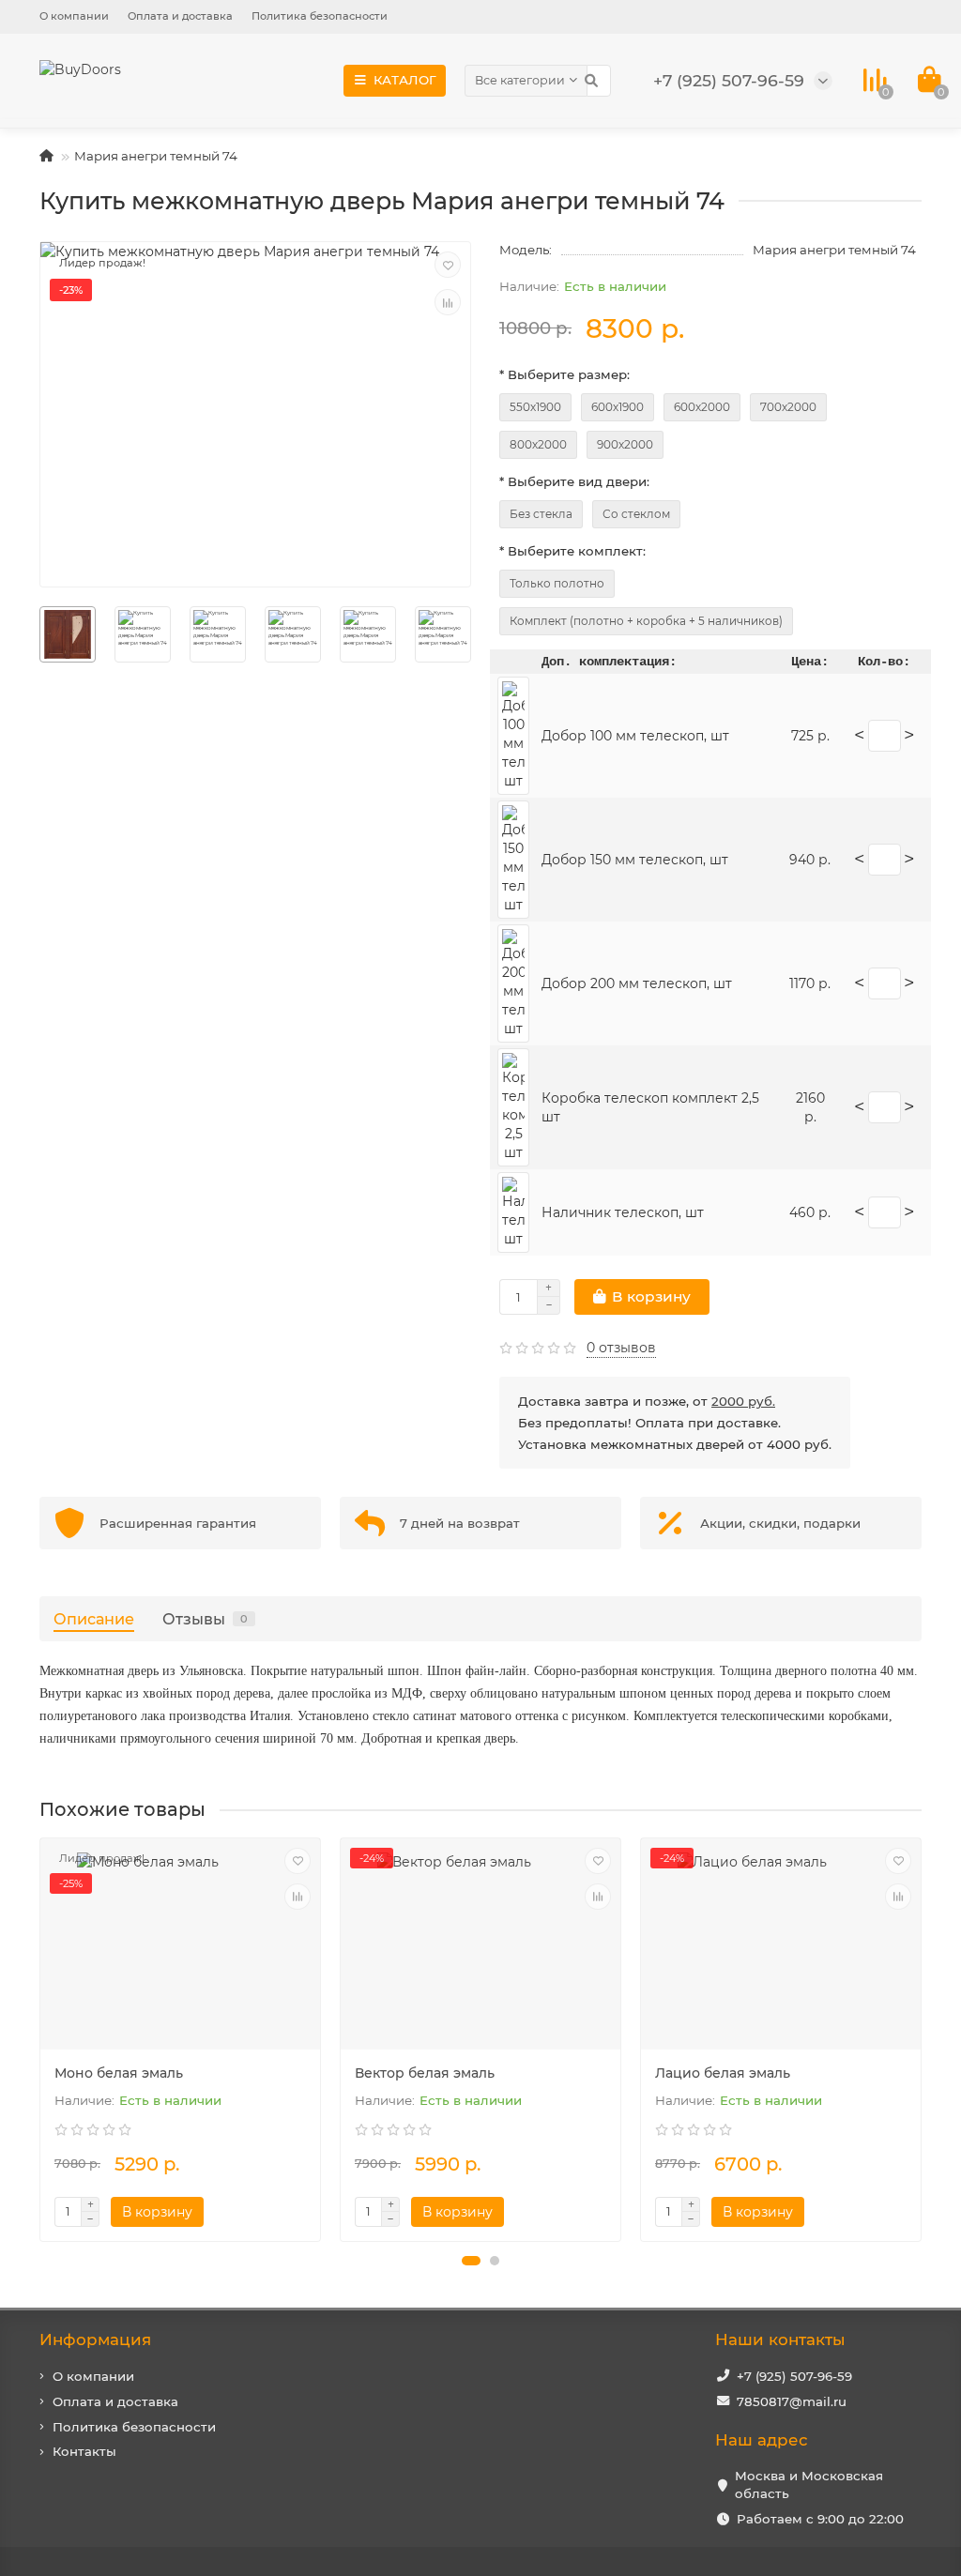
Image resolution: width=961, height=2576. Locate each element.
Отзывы (205, 1619)
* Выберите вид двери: (574, 481)
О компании (74, 16)
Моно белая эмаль (119, 2073)
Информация (95, 2340)
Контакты (84, 2451)
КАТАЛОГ (405, 80)
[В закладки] (448, 265)
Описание (94, 1619)
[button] (471, 2261)
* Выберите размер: (564, 374)
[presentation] (41, 2039)
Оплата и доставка (180, 16)
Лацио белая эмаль (723, 2073)
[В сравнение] (448, 302)
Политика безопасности (320, 16)
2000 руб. (743, 1401)
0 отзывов (621, 1348)
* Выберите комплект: (572, 551)
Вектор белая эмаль (425, 2073)
